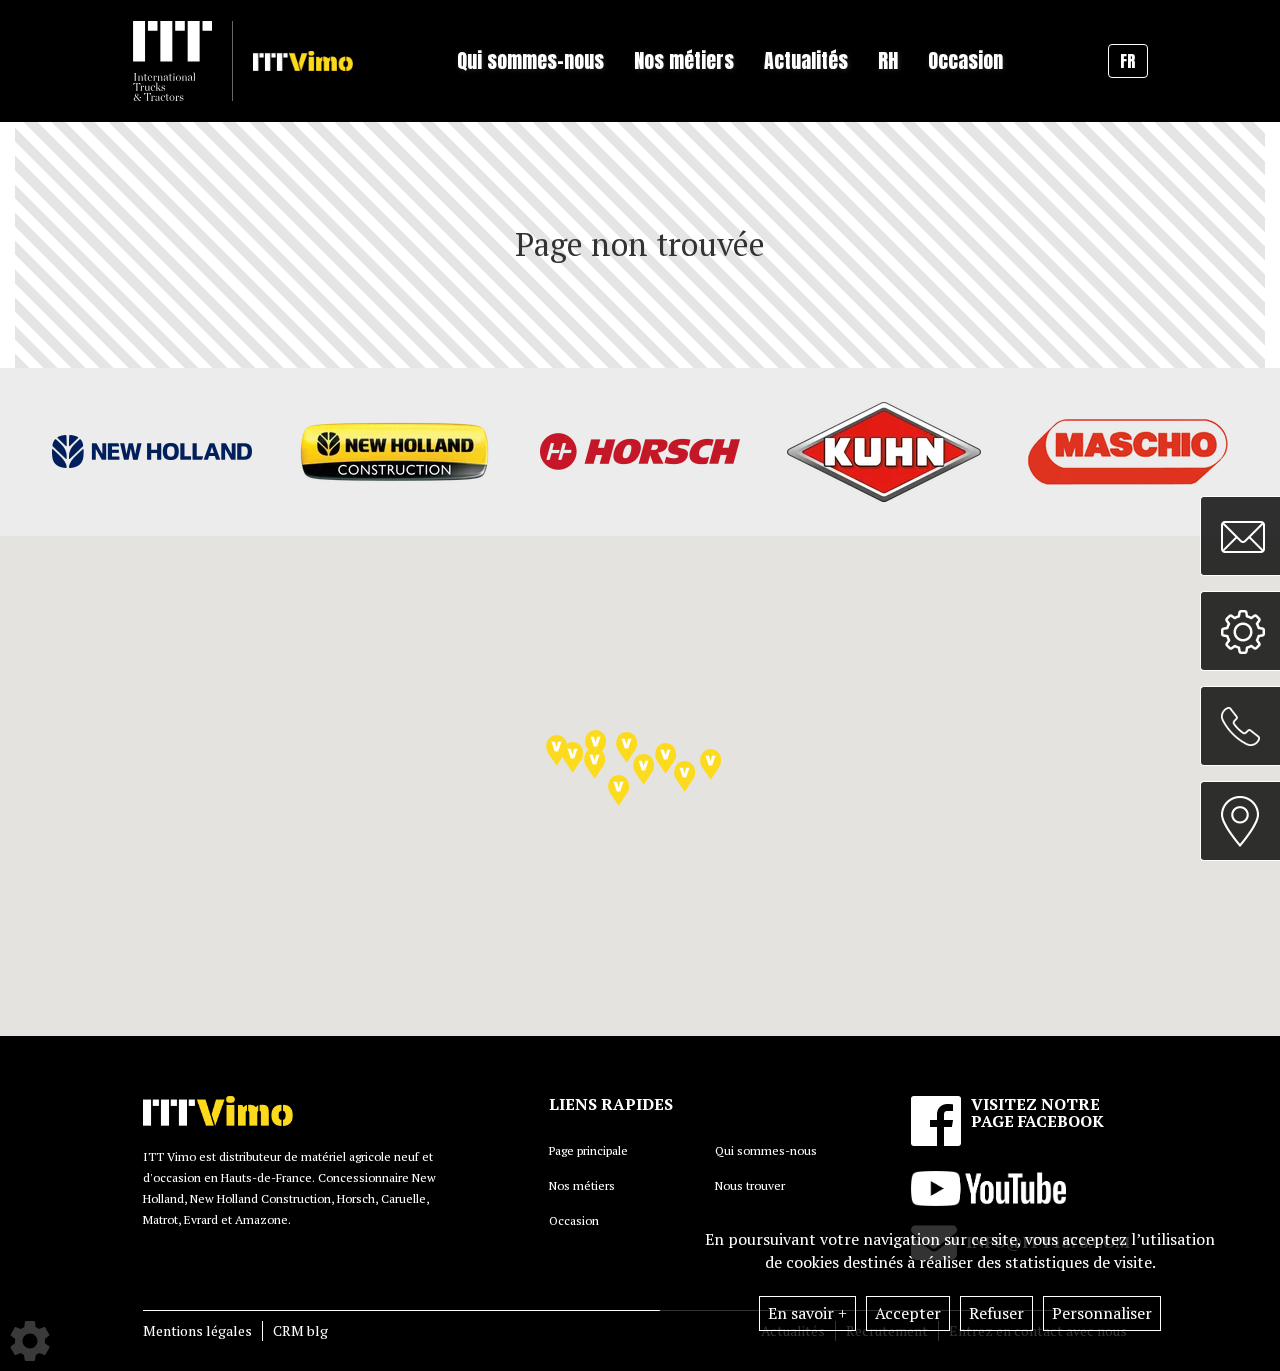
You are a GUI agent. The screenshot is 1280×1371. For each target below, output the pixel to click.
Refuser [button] (996, 1313)
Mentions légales (197, 1330)
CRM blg (300, 1330)
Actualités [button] (806, 60)
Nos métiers (582, 1185)
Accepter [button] (908, 1313)
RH (888, 60)
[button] (626, 747)
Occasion (965, 60)
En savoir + (807, 1313)
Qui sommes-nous (766, 1150)
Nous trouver (750, 1185)
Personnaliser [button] (1102, 1313)
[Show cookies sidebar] (30, 1341)
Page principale (588, 1150)
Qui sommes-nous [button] (530, 60)
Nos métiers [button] (684, 60)
